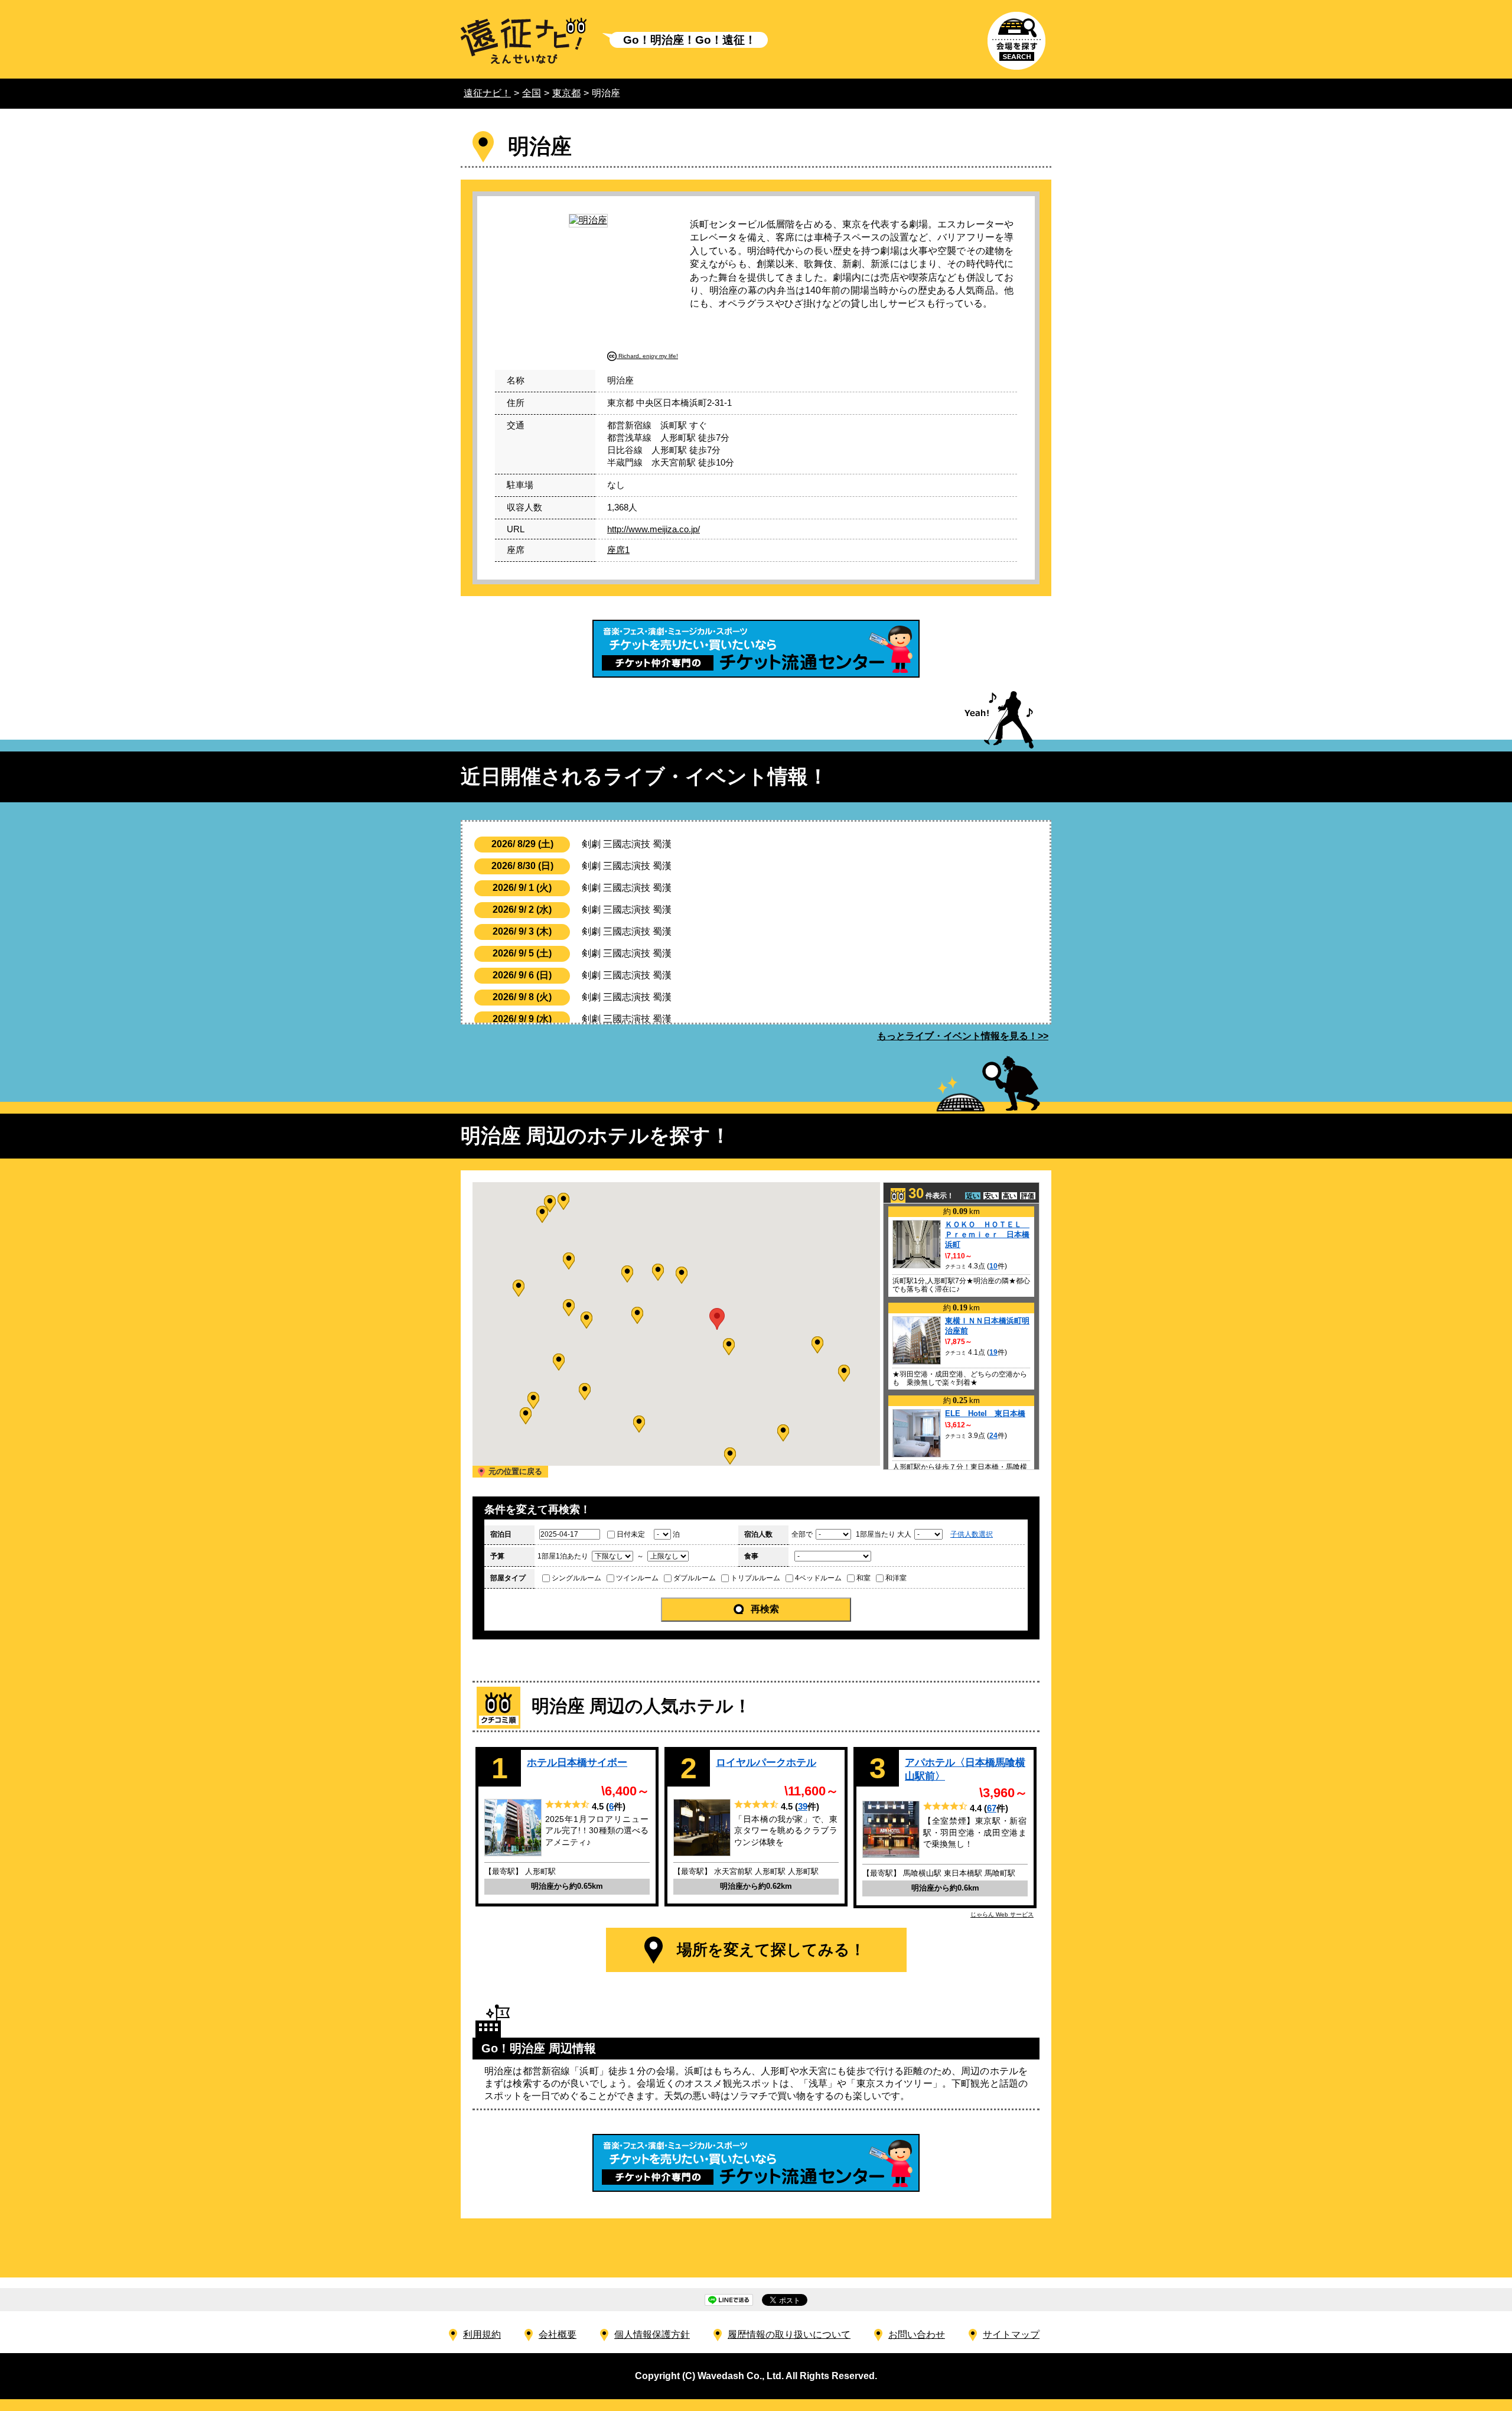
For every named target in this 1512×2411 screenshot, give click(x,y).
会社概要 (558, 2334)
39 (803, 1806)
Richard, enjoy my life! (648, 356)
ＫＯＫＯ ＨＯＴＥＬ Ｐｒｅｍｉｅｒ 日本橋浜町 (987, 1234)
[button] (729, 1347)
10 (993, 1266)
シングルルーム (576, 1578)
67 (992, 1808)
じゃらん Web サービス (1002, 1914)
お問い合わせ (917, 2334)
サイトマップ (1011, 2334)
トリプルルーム (755, 1578)
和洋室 (896, 1578)
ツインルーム (637, 1578)
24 (993, 1436)
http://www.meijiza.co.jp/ (654, 529)
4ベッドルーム (818, 1578)
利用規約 (482, 2334)
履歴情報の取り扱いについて (789, 2334)
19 (993, 1352)
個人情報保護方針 (652, 2334)
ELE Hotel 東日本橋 (985, 1413)
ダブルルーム (695, 1578)
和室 (863, 1578)
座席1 (618, 550)
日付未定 (631, 1534)
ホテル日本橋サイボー (577, 1762)
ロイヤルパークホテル (766, 1762)
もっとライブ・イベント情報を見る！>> (963, 1036)
